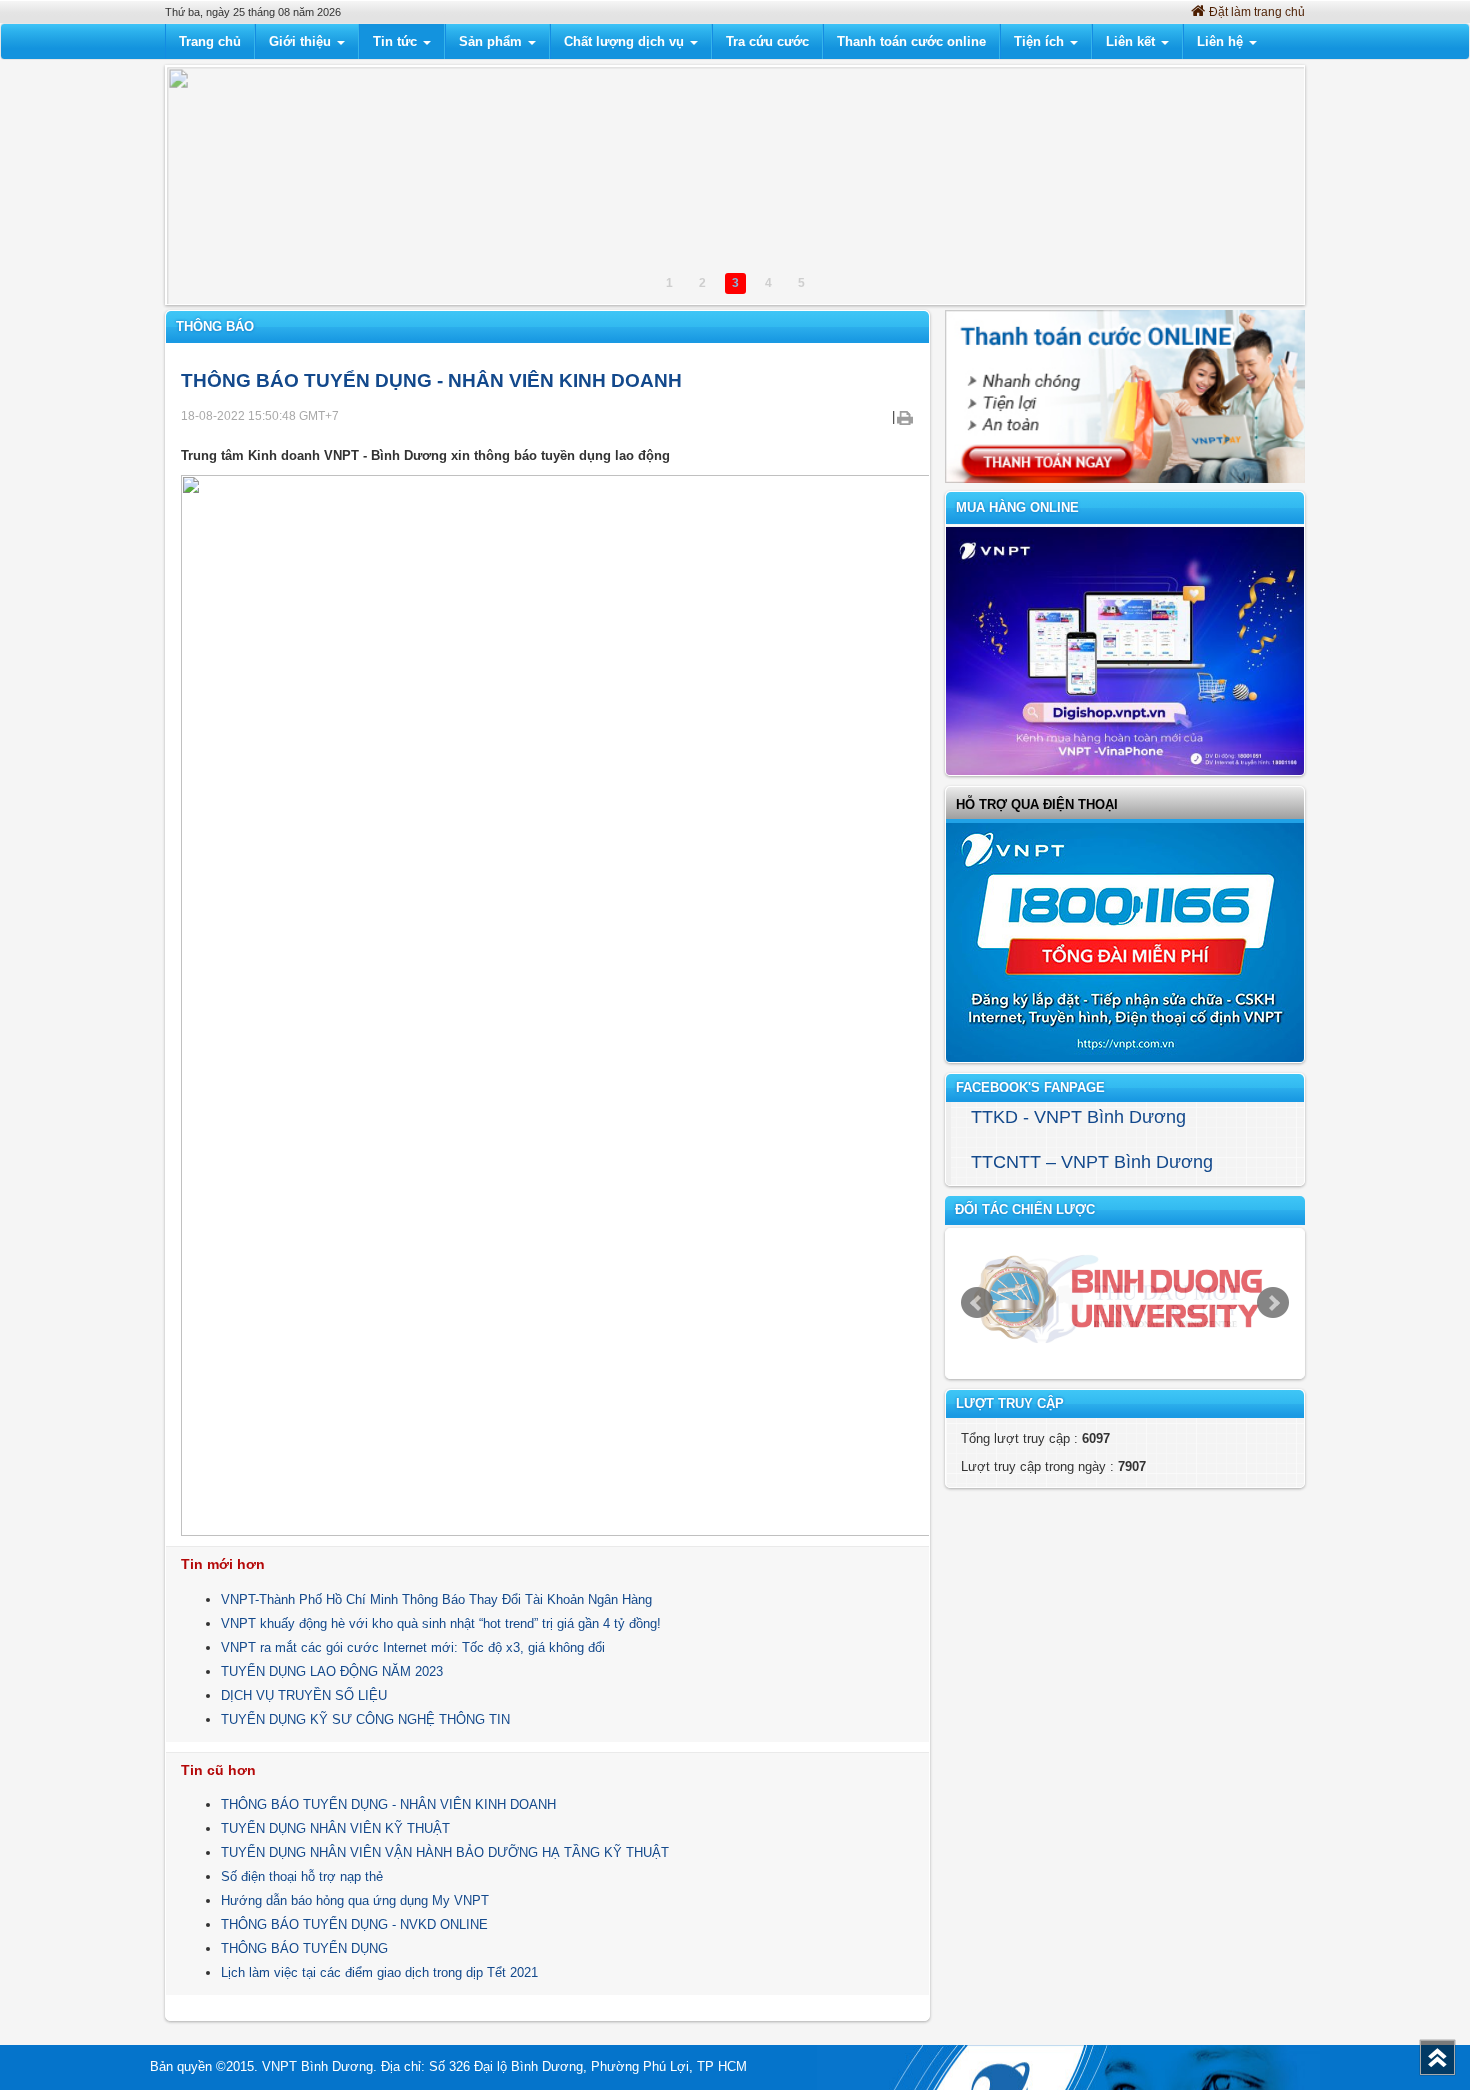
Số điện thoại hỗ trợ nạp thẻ (302, 1876)
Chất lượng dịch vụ (626, 41)
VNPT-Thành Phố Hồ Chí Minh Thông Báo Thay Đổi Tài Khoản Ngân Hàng (436, 1599)
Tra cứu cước (767, 41)
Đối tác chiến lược (1025, 1209)
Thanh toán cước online (911, 41)
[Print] (904, 416)
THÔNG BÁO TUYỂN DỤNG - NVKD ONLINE (354, 1924)
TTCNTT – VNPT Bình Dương (1092, 1162)
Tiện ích (1041, 41)
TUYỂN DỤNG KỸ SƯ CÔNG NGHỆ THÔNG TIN (365, 1719)
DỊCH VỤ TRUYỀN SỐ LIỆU (304, 1695)
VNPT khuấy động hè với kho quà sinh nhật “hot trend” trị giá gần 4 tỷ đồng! (441, 1623)
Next (1273, 1303)
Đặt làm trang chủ (1257, 12)
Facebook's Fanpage (1030, 1087)
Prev (977, 1303)
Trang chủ (210, 41)
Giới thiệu (302, 41)
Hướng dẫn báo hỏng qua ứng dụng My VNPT (355, 1900)
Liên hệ (1222, 41)
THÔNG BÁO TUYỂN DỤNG (304, 1948)
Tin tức (397, 41)
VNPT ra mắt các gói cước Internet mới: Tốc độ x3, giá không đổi (413, 1647)
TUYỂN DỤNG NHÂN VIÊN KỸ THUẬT (335, 1828)
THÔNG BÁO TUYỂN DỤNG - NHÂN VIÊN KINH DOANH (388, 1804)
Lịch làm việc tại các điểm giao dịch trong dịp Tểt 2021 (379, 1972)
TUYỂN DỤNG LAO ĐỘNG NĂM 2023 (332, 1671)
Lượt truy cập (1010, 1403)
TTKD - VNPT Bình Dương (1078, 1117)
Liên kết (1132, 41)
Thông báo (215, 326)
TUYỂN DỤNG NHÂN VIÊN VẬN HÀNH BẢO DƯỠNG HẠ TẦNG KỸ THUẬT (445, 1852)
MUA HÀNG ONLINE (1017, 507)
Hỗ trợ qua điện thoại (1037, 804)
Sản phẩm (492, 41)
